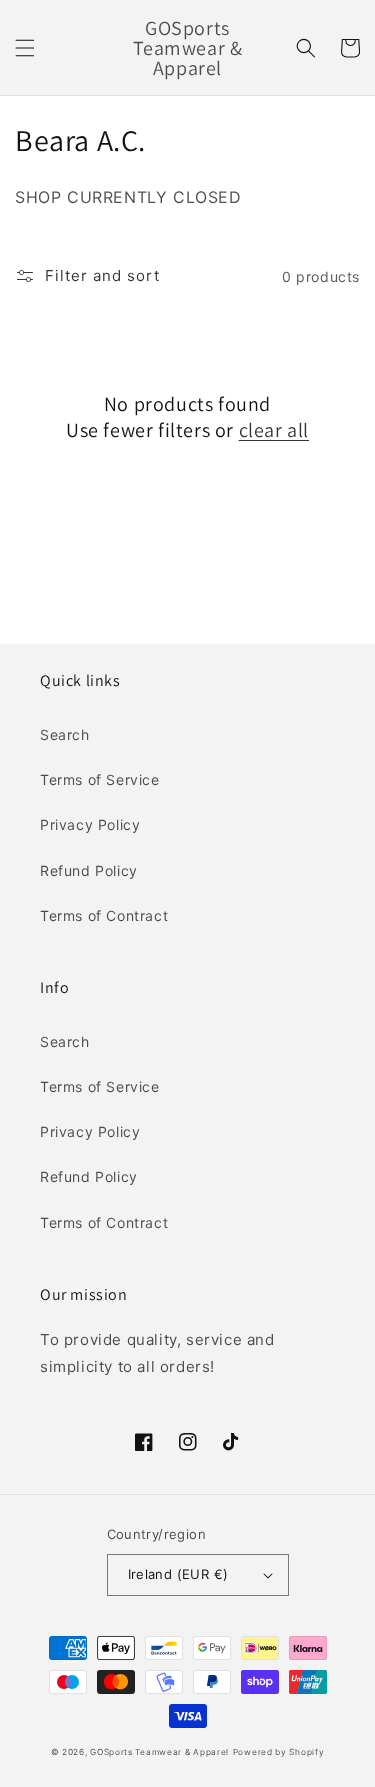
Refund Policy (89, 870)
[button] (25, 48)
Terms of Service (100, 779)
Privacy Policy (90, 824)
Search (65, 734)
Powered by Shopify (279, 1752)
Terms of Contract (104, 915)
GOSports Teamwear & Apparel (159, 1752)
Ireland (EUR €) (178, 1574)
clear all (274, 430)
